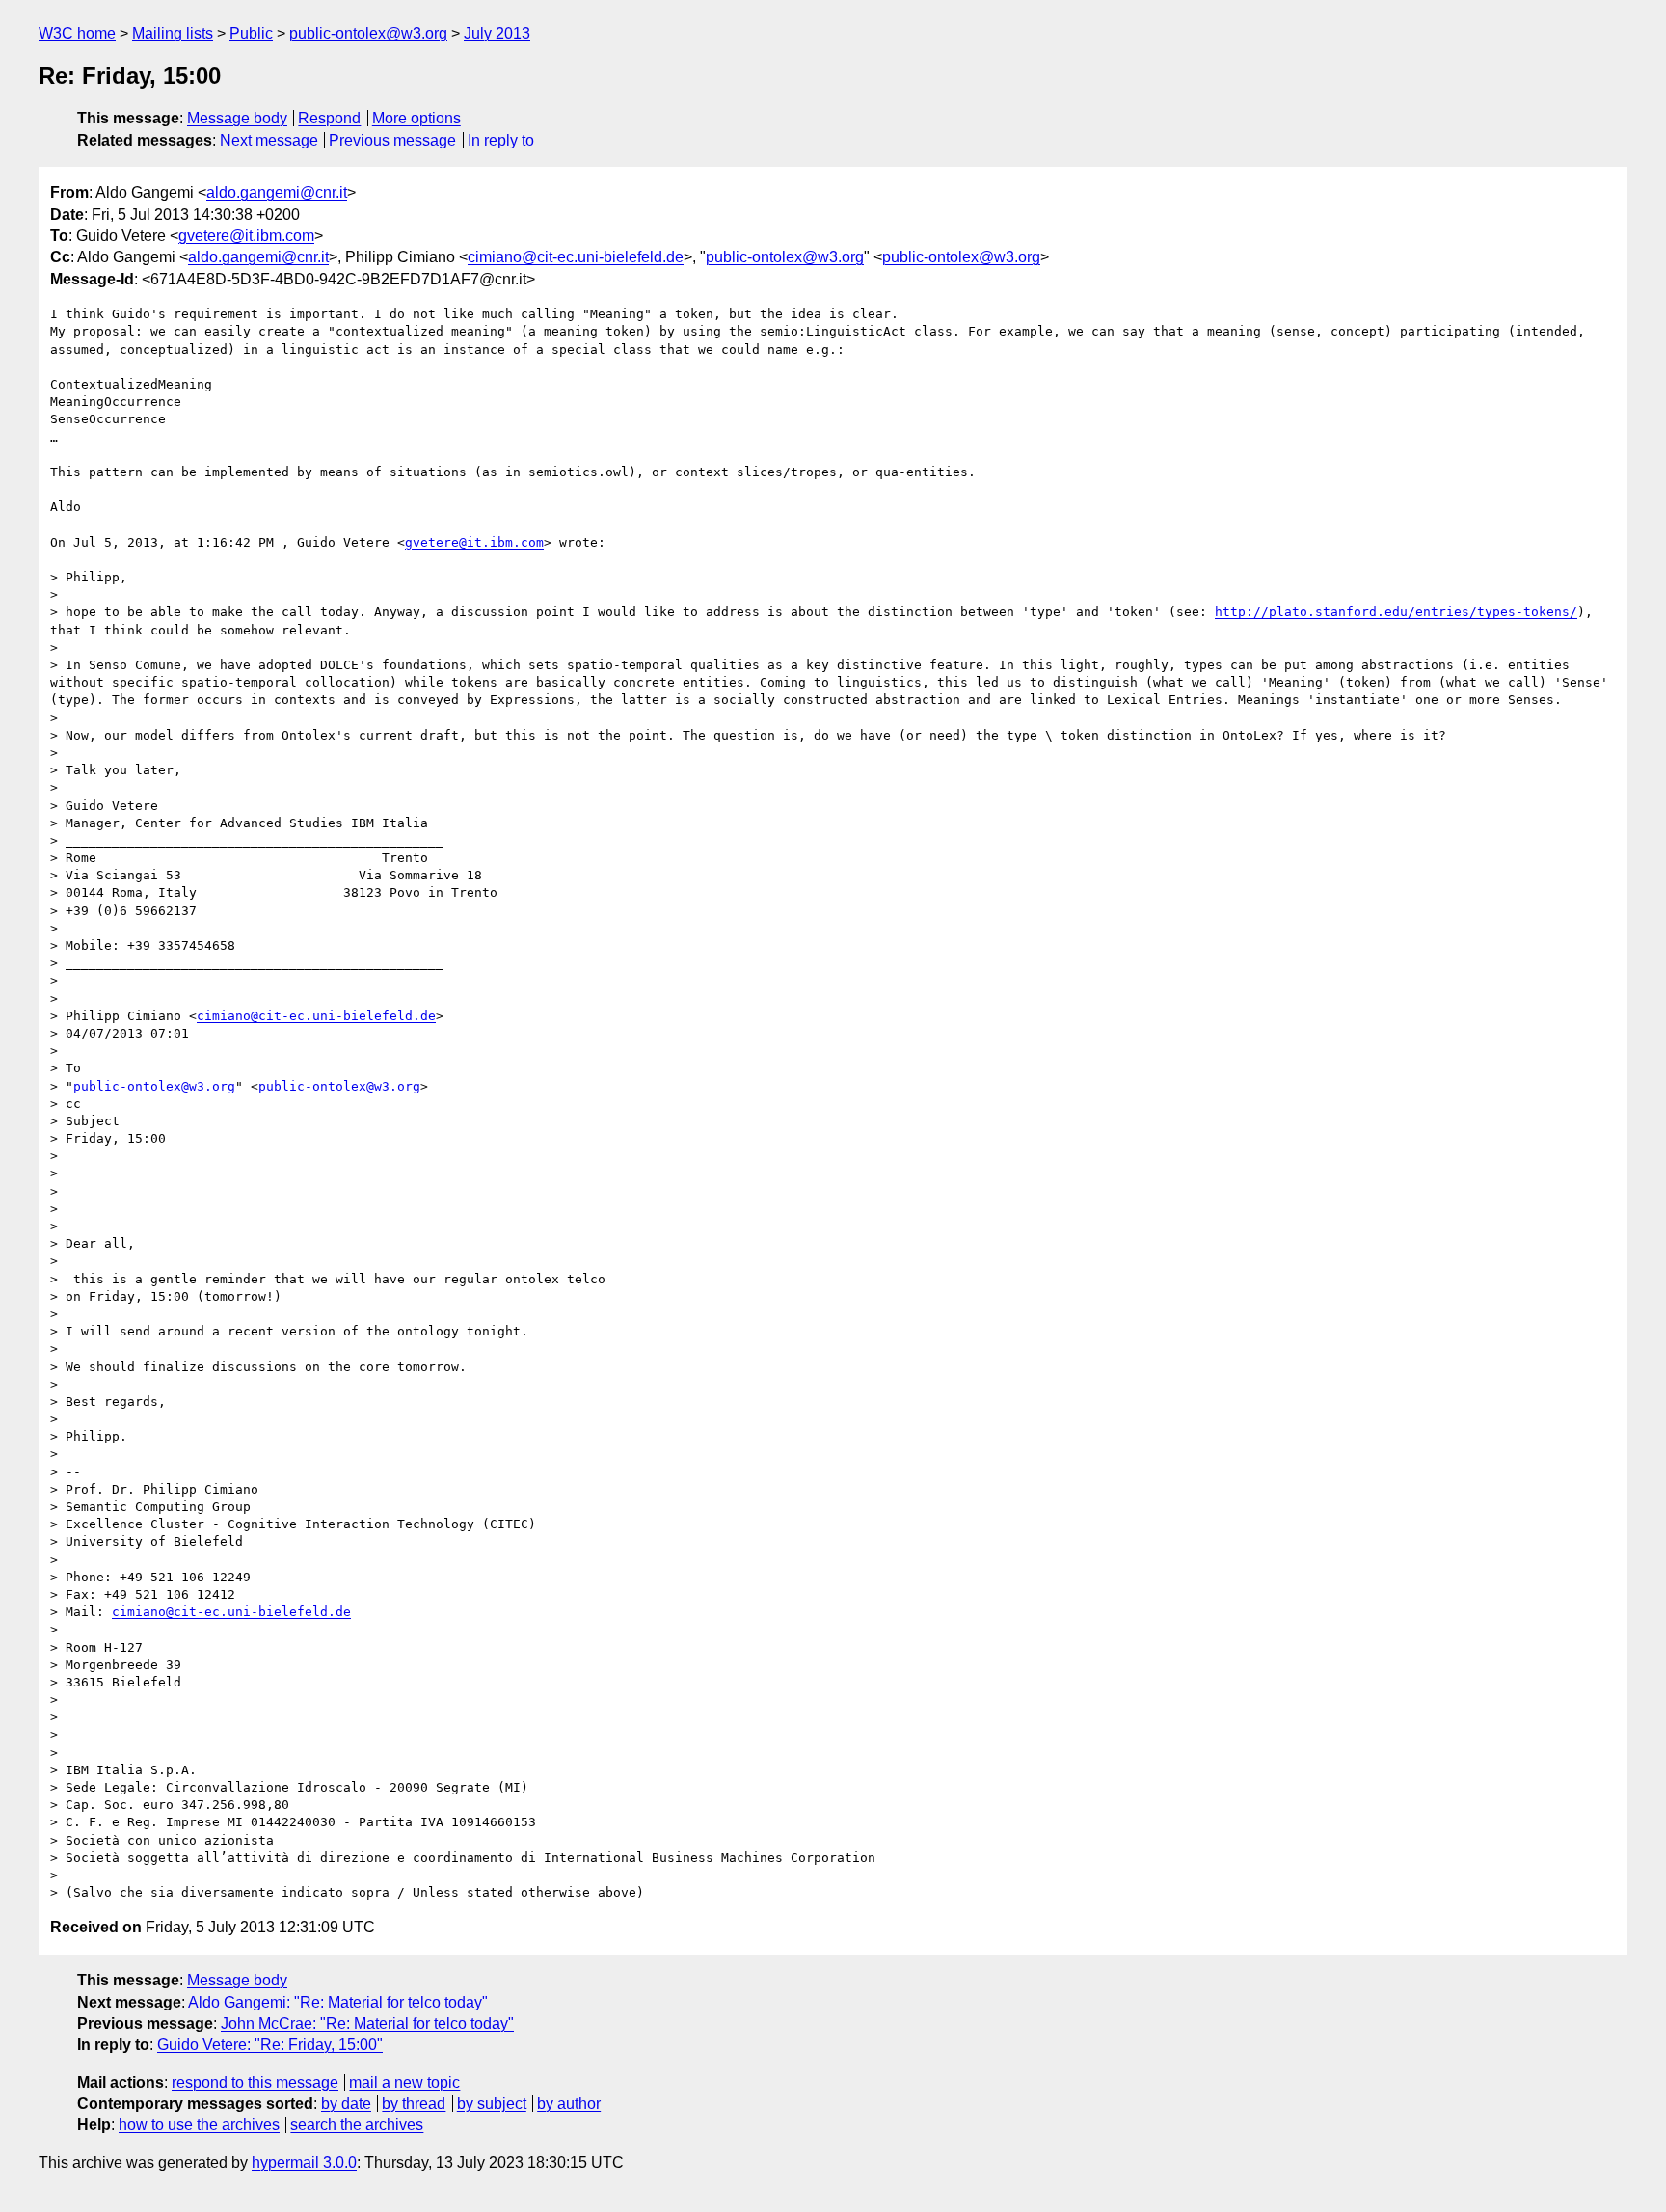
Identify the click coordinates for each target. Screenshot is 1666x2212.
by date (346, 2104)
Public (251, 33)
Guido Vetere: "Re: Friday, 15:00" (270, 2045)
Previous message (392, 140)
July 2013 (497, 33)
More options (416, 118)
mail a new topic (404, 2082)
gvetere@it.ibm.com (246, 236)
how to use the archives (199, 2125)
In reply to (501, 140)
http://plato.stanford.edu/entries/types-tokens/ (1396, 612)
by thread (414, 2104)
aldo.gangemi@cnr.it (277, 192)
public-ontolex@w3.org (368, 33)
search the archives (357, 2125)
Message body (237, 118)
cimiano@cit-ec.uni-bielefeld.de (576, 257)
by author (569, 2104)
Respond (329, 118)
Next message (269, 140)
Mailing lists (173, 33)
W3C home (77, 33)
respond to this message (255, 2082)
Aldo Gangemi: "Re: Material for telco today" (338, 2002)
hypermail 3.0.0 (304, 2162)
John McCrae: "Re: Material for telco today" (367, 2023)
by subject (492, 2104)
